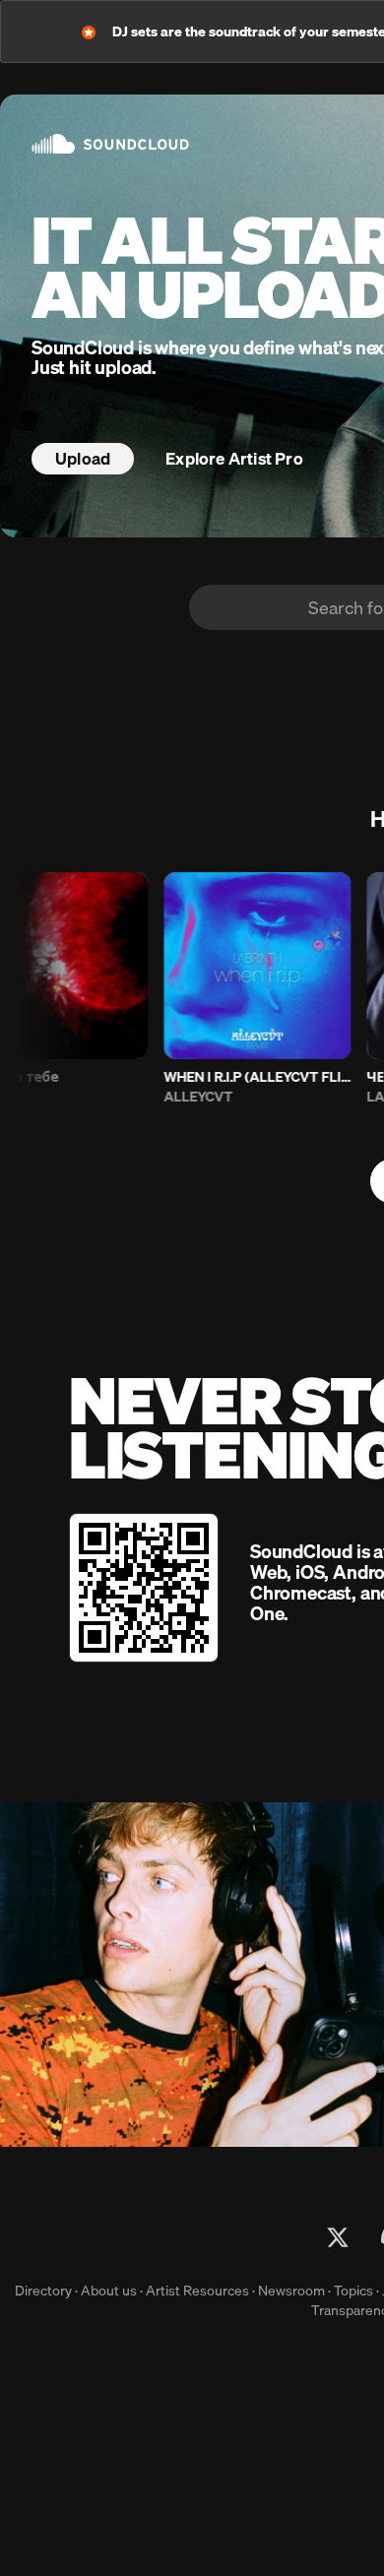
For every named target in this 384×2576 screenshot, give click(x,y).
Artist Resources (197, 2291)
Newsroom (291, 2291)
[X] (338, 2237)
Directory (43, 2291)
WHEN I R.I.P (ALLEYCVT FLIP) (241, 1077)
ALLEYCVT (182, 1097)
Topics (353, 2291)
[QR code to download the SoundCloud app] (144, 1588)
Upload (83, 458)
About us (109, 2291)
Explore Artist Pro (234, 458)
